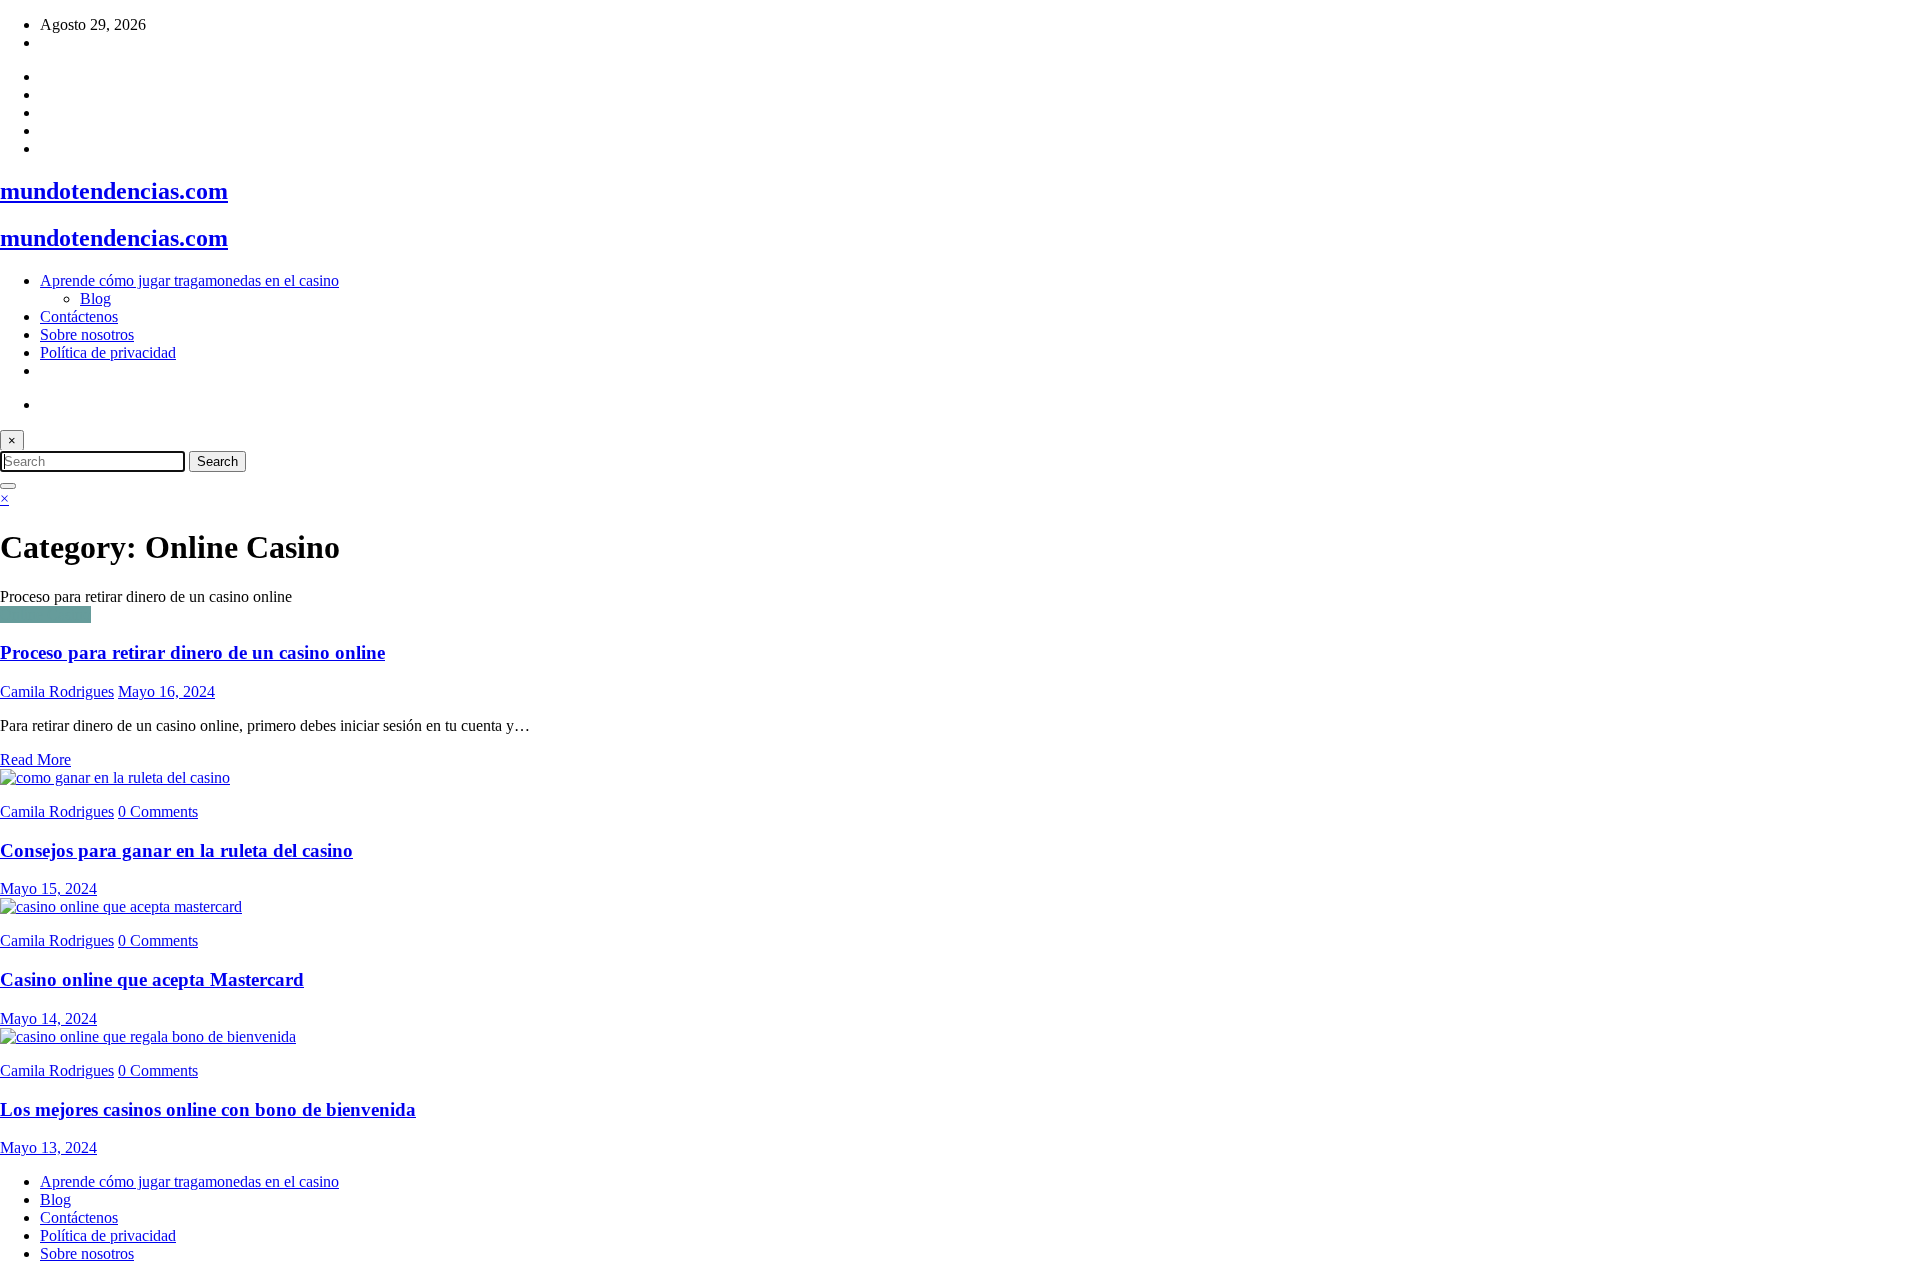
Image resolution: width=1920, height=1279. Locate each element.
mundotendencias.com (114, 191)
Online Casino (45, 614)
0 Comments (158, 811)
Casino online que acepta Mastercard (152, 979)
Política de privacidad (108, 352)
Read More (35, 759)
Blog (95, 298)
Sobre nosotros (87, 334)
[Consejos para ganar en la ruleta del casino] (115, 777)
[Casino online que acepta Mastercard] (121, 906)
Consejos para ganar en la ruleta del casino (176, 850)
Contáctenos (79, 316)
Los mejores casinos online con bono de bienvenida (208, 1109)
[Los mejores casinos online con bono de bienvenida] (148, 1036)
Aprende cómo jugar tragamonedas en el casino (189, 280)
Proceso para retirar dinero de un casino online (192, 652)
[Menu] (8, 486)
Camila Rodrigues (57, 691)
